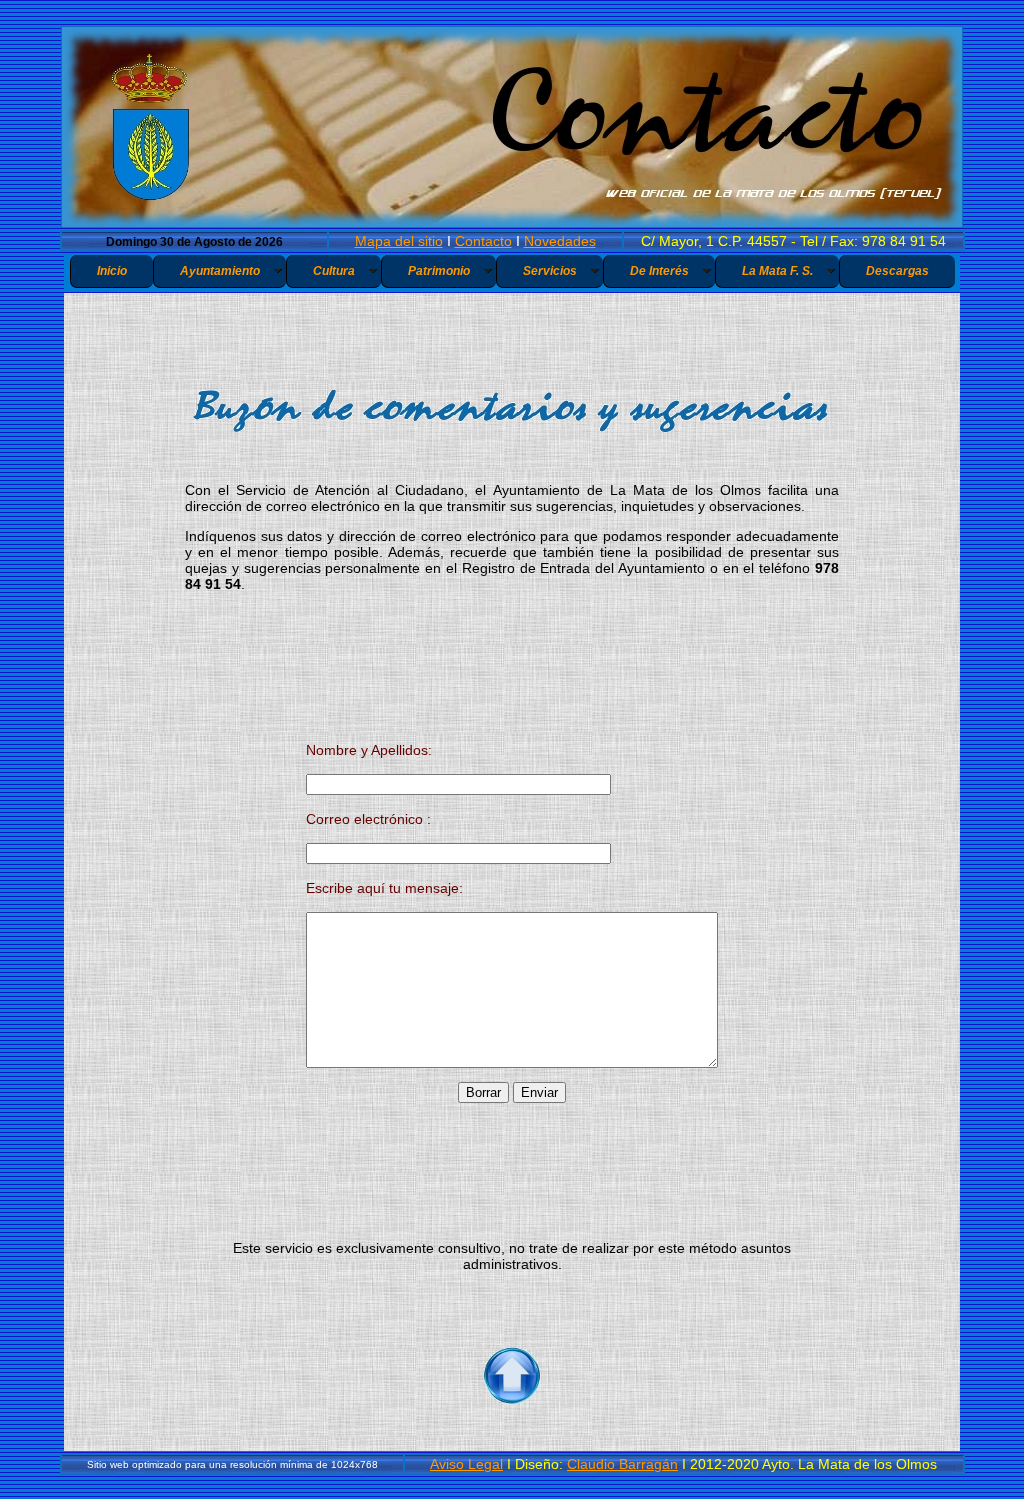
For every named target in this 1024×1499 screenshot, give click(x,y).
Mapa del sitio (399, 241)
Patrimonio (439, 271)
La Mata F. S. (777, 271)
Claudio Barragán (622, 1464)
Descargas (897, 271)
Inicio (112, 271)
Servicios (550, 271)
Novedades (560, 241)
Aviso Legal (466, 1464)
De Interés (659, 271)
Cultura (334, 271)
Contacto (483, 241)
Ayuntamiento (220, 271)
